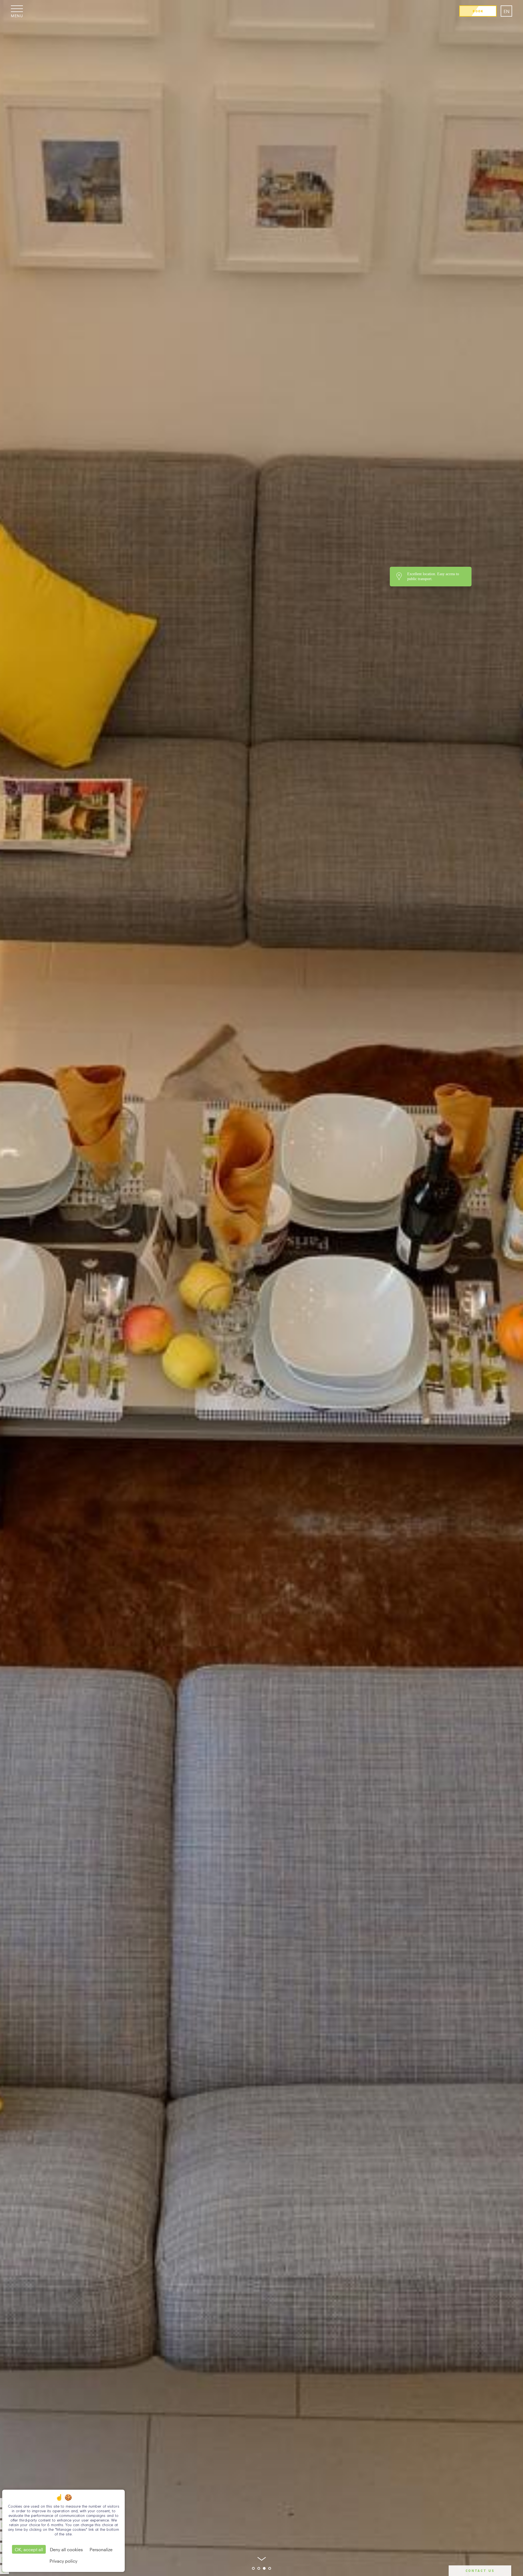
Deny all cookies (66, 2549)
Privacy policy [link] (63, 2561)
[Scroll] (262, 2557)
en (507, 11)
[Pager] (253, 2568)
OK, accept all (29, 2549)
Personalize (101, 2549)
